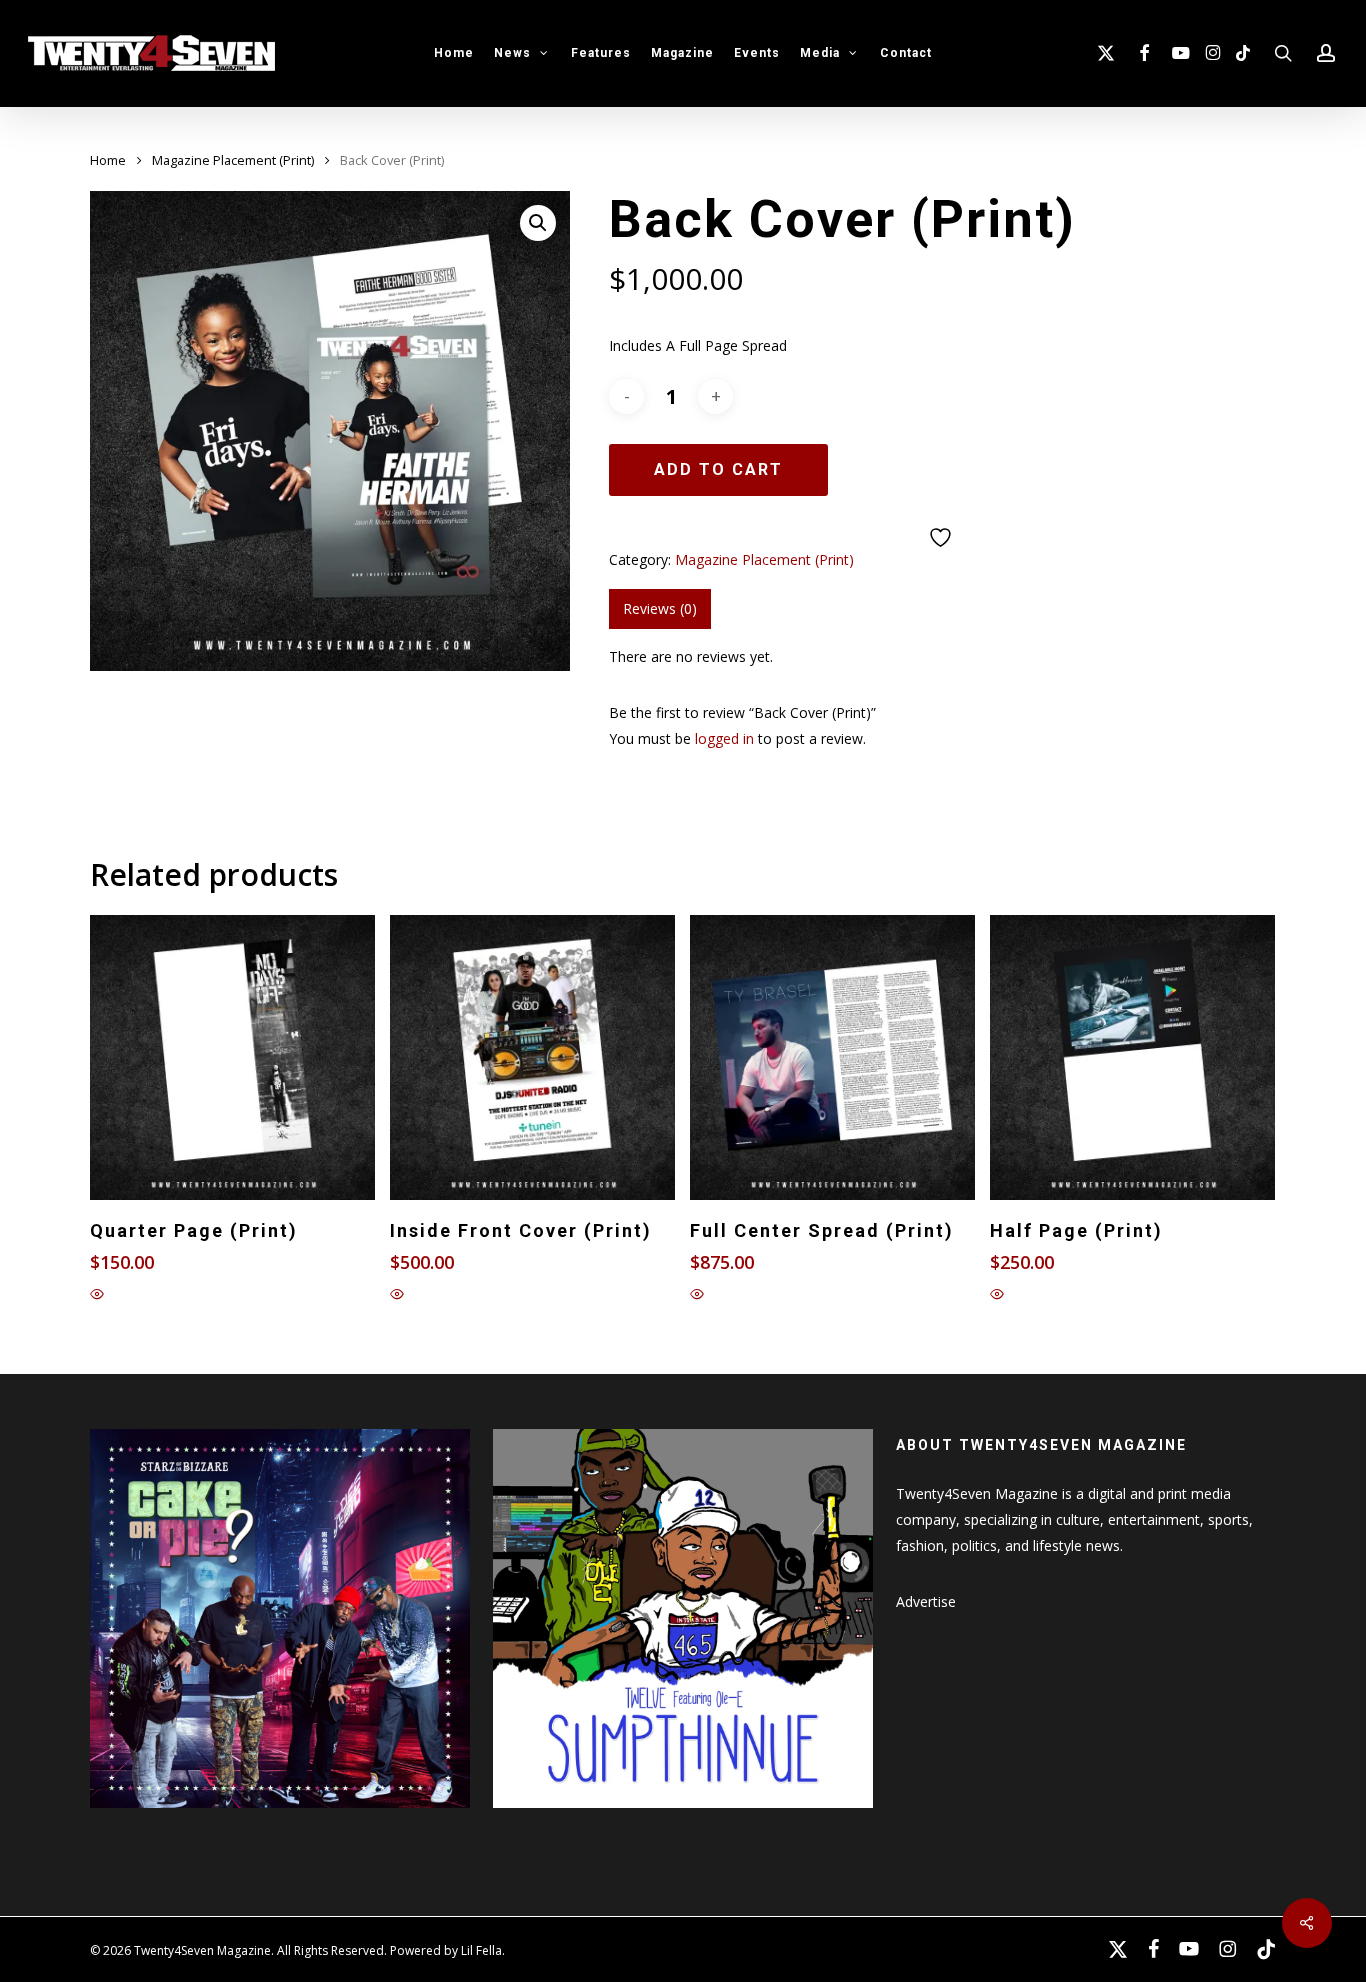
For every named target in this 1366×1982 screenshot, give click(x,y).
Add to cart (718, 469)
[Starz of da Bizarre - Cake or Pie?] (280, 1817)
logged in (724, 738)
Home (108, 160)
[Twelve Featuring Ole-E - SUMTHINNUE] (683, 1817)
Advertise (926, 1601)
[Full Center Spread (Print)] (832, 1057)
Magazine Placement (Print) (233, 160)
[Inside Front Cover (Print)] (532, 1057)
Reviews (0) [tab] (660, 608)
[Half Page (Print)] (1132, 1057)
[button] (538, 223)
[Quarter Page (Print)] (232, 1057)
